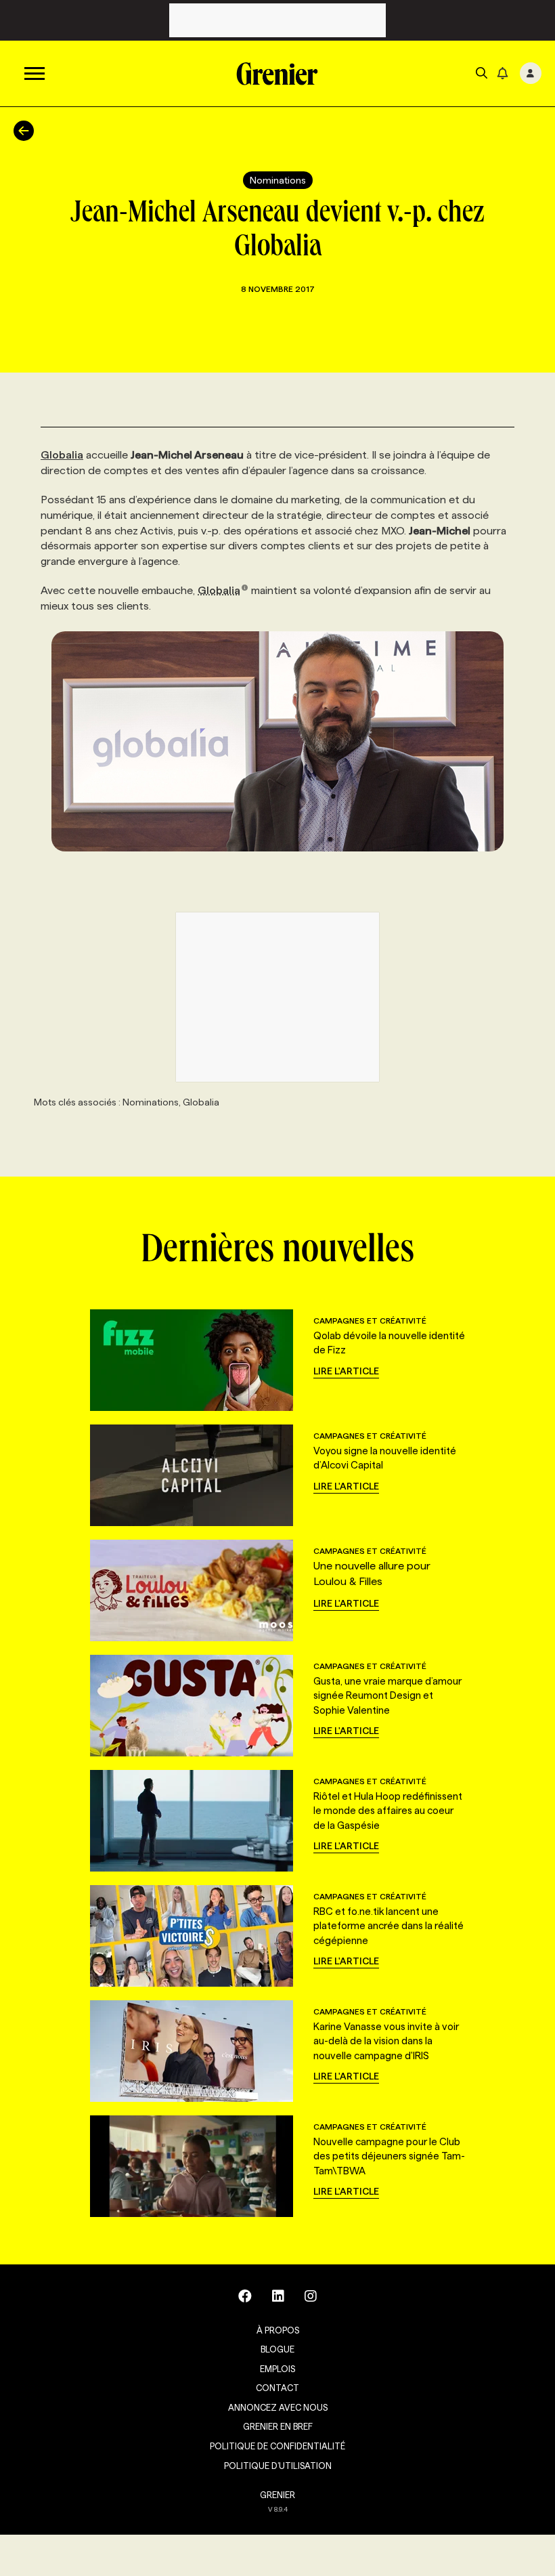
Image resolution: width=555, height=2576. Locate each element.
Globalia (62, 455)
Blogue (277, 2349)
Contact (277, 2388)
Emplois (277, 2369)
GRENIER (277, 2495)
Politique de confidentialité (277, 2446)
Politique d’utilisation (278, 2466)
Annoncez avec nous (278, 2407)
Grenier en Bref (278, 2426)
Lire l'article (346, 1371)
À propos (278, 2330)
